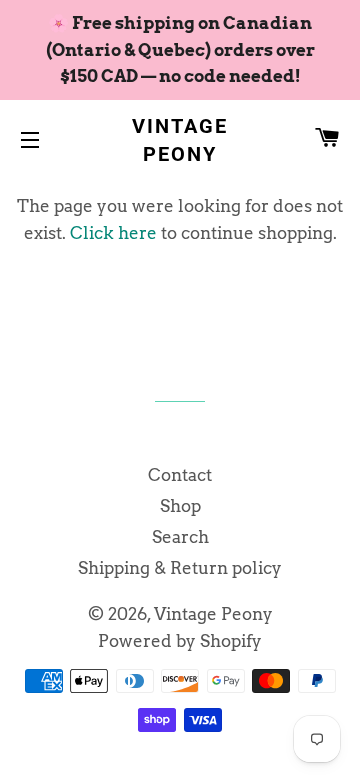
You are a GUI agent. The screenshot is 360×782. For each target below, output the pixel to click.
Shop (180, 506)
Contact (180, 475)
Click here (113, 233)
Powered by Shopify (180, 641)
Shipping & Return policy (180, 568)
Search (180, 537)
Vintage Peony (180, 140)
